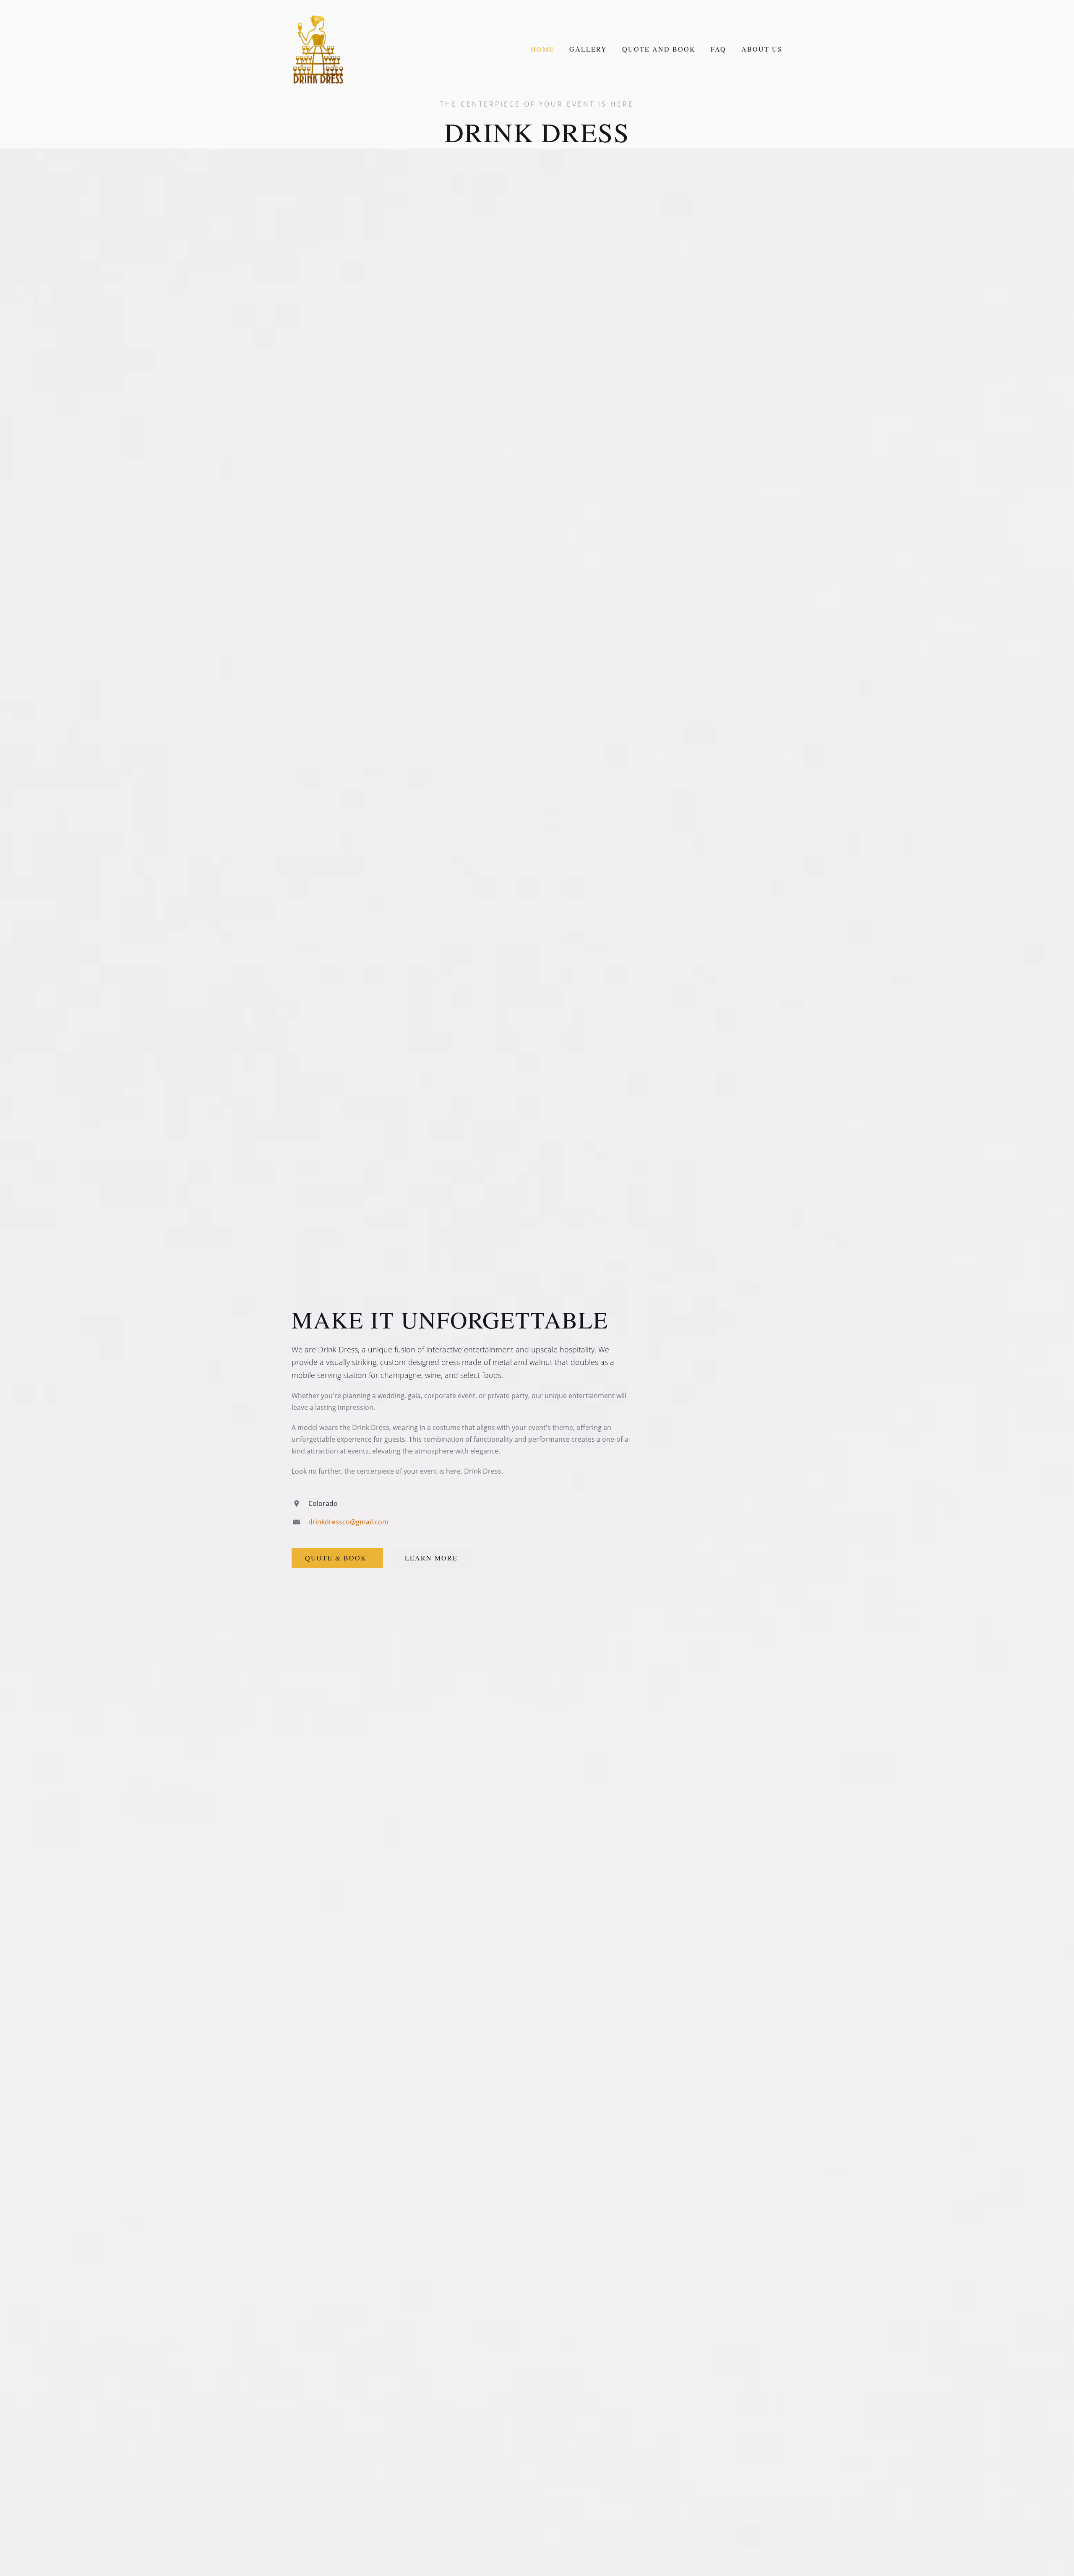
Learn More (431, 1558)
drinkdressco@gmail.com (348, 1522)
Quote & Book (337, 1558)
